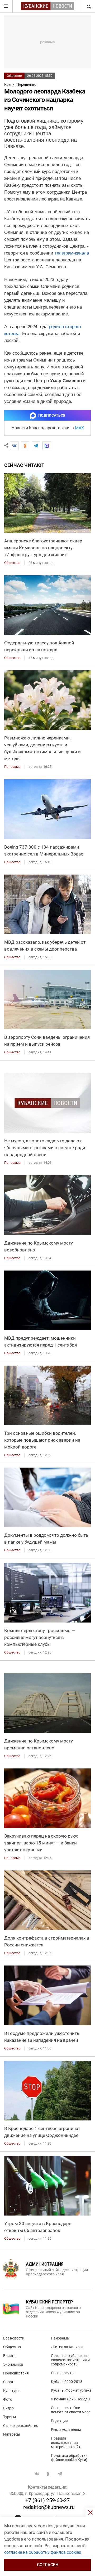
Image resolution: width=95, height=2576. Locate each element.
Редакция (59, 2421)
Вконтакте (37, 2474)
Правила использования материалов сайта (67, 2443)
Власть (9, 2356)
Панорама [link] (12, 767)
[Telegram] (36, 446)
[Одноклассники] (25, 446)
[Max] (47, 446)
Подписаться (52, 415)
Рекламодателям (66, 2430)
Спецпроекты (63, 2373)
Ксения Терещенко (20, 84)
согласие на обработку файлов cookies (43, 2552)
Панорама (60, 2338)
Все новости (14, 2338)
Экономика (13, 2364)
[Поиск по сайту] (88, 6)
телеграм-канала (72, 253)
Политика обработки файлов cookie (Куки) (69, 2458)
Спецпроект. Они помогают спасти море (71, 2410)
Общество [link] (12, 563)
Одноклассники (48, 2474)
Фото (8, 2399)
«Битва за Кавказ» (67, 2347)
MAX (79, 428)
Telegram (60, 2474)
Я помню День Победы (71, 2399)
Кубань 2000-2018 (67, 2382)
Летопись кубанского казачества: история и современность (70, 2360)
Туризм (9, 2417)
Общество (14, 76)
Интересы (12, 2434)
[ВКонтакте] (14, 446)
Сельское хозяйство (21, 2426)
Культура (11, 2391)
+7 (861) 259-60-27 (47, 2500)
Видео (8, 2408)
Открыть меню (6, 6)
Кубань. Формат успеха (71, 2390)
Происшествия (16, 2373)
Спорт (8, 2382)
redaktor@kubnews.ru (49, 2507)
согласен (48, 2565)
